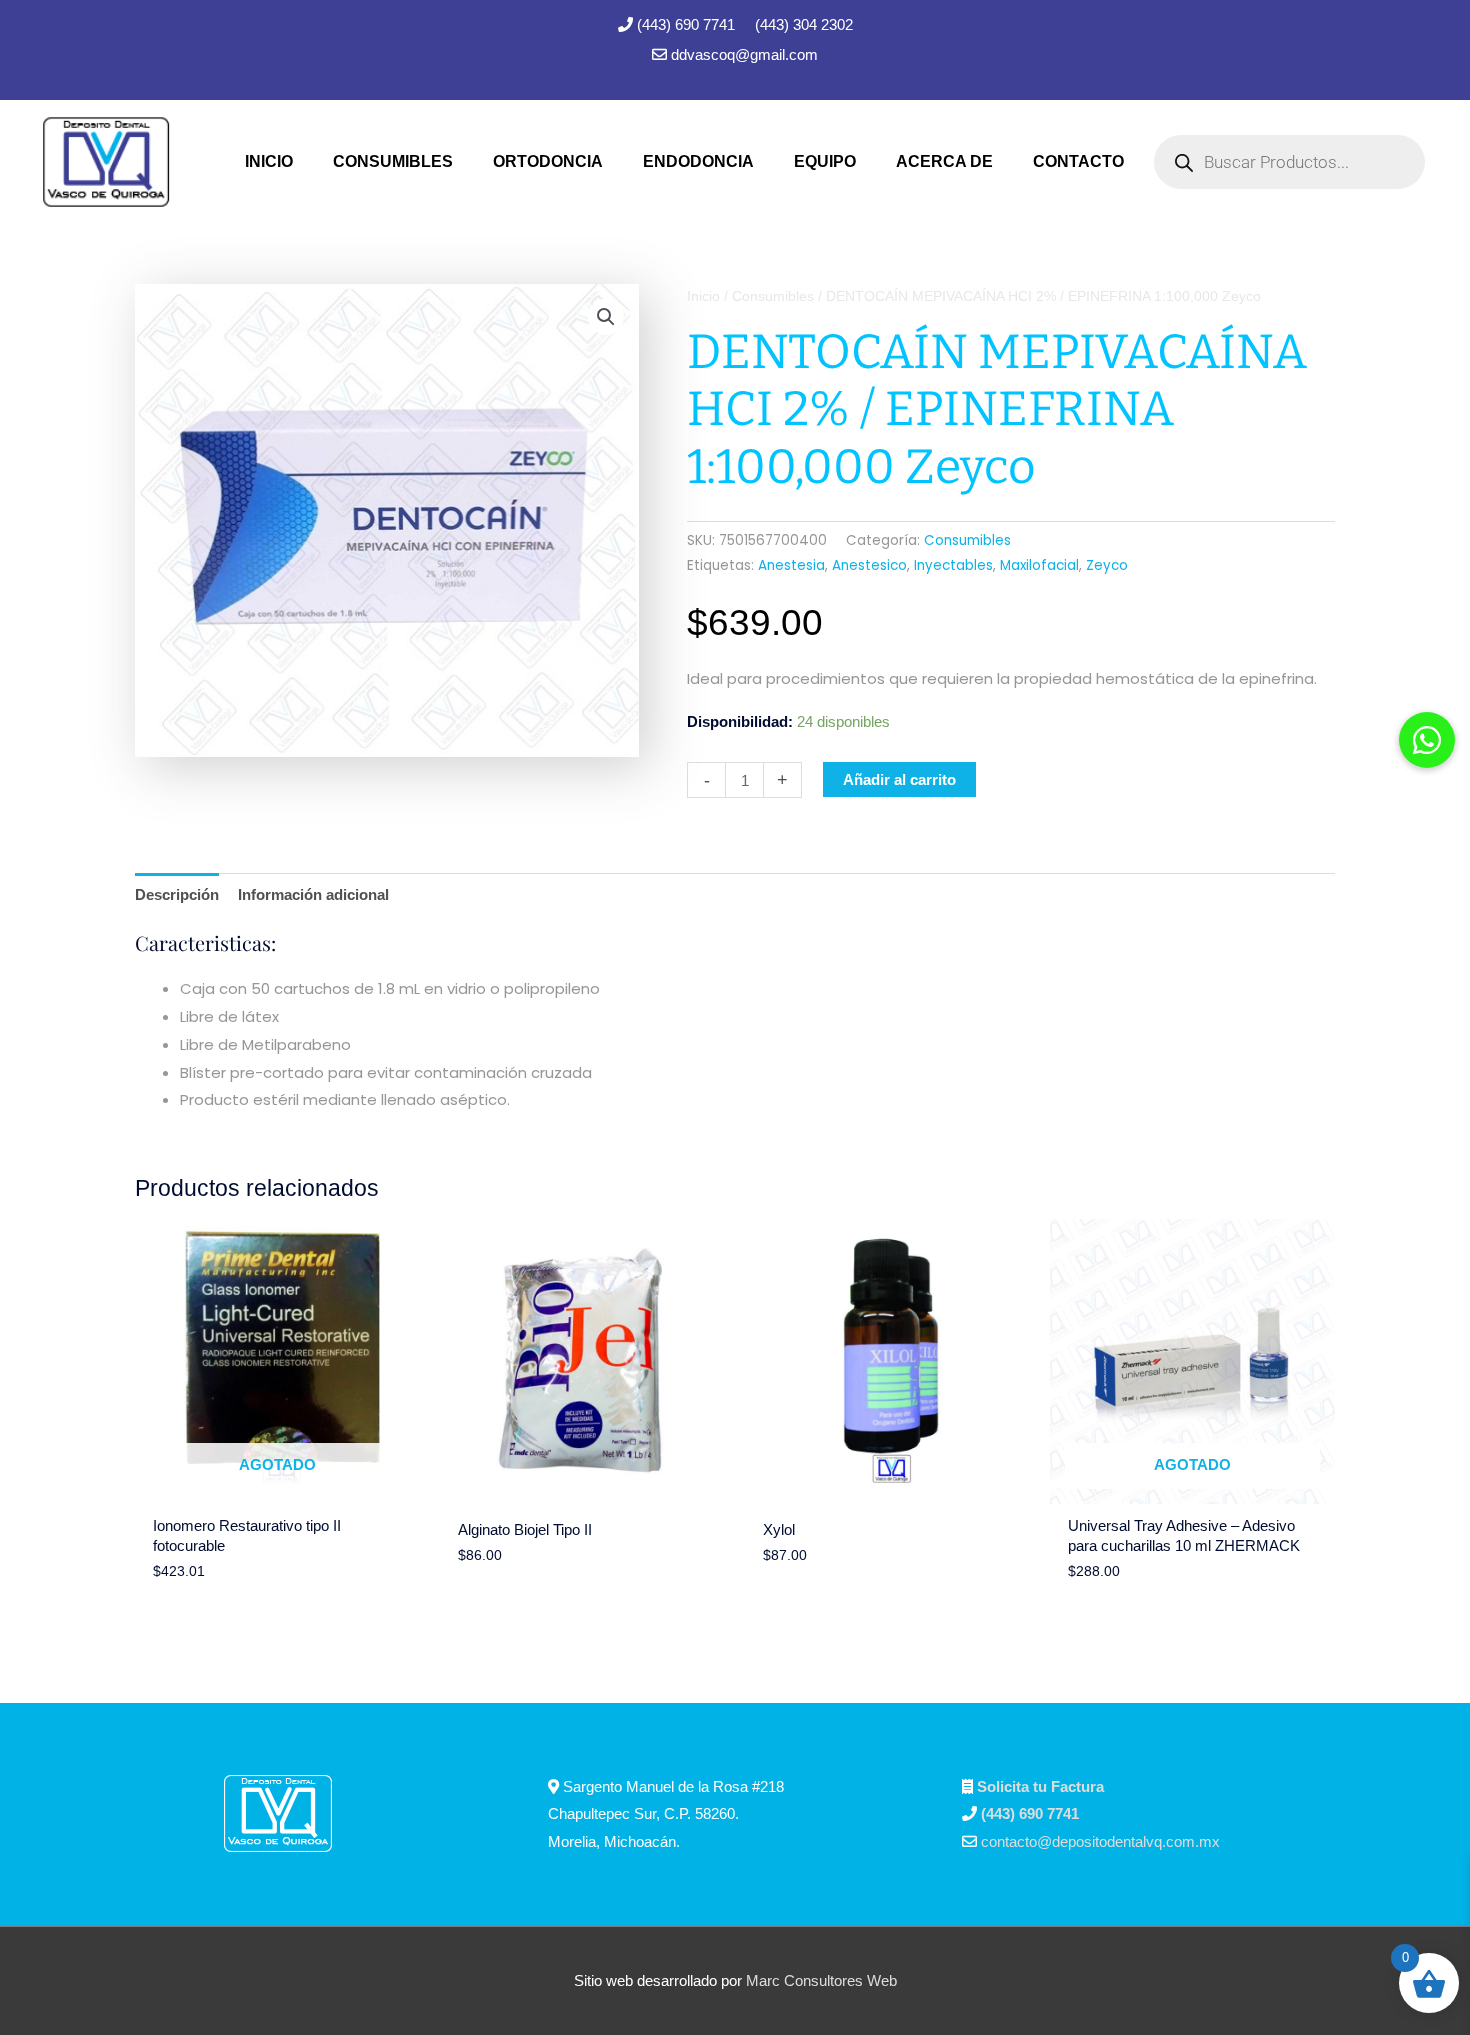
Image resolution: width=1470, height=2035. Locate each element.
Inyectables (953, 565)
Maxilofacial (1039, 565)
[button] (606, 317)
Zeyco (1107, 565)
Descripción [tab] (177, 894)
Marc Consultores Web (821, 1980)
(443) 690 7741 (688, 24)
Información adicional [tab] (313, 894)
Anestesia (791, 565)
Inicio (703, 296)
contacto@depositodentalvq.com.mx (1100, 1841)
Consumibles (773, 296)
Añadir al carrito (899, 779)
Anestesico (869, 565)
